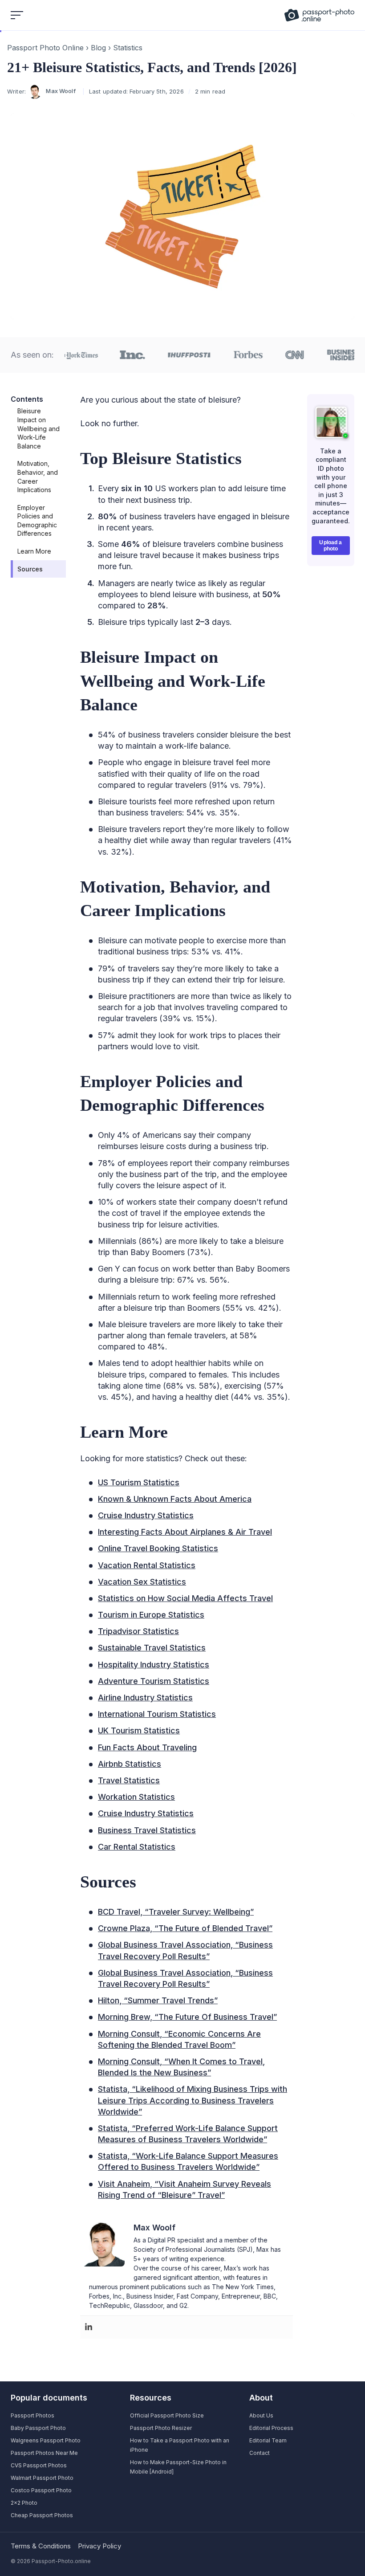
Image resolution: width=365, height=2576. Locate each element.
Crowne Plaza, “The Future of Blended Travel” (185, 1928)
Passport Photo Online (45, 48)
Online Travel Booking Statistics (158, 1548)
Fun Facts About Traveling (147, 1747)
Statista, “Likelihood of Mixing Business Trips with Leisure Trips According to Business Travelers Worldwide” (193, 2100)
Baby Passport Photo (38, 2428)
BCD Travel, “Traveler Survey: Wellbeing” (176, 1912)
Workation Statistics (136, 1797)
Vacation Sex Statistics (142, 1582)
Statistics (128, 48)
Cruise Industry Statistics (146, 1515)
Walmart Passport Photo (42, 2478)
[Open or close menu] (18, 15)
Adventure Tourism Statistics (154, 1681)
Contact (260, 2453)
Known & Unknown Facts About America (175, 1499)
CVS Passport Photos (39, 2465)
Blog (98, 48)
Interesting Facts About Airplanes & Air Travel (185, 1532)
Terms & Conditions (41, 2546)
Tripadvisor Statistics (138, 1631)
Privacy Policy (99, 2546)
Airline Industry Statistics (145, 1698)
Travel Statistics (129, 1780)
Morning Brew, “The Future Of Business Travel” (187, 2017)
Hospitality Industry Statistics (154, 1665)
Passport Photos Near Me (44, 2453)
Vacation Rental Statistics (147, 1565)
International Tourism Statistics (157, 1714)
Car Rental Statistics (137, 1847)
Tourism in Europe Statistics (151, 1615)
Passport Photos (32, 2415)
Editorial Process (271, 2428)
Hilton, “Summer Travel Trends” (158, 2000)
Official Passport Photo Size (167, 2415)
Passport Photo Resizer (161, 2428)
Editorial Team (268, 2440)
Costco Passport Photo (41, 2490)
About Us (261, 2415)
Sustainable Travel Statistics (152, 1648)
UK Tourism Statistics (139, 1730)
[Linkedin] (89, 2327)
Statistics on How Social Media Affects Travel (185, 1598)
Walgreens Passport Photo (46, 2440)
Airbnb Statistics (130, 1764)
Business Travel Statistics (147, 1830)
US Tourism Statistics (139, 1482)
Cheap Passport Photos (42, 2515)
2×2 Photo (24, 2503)
